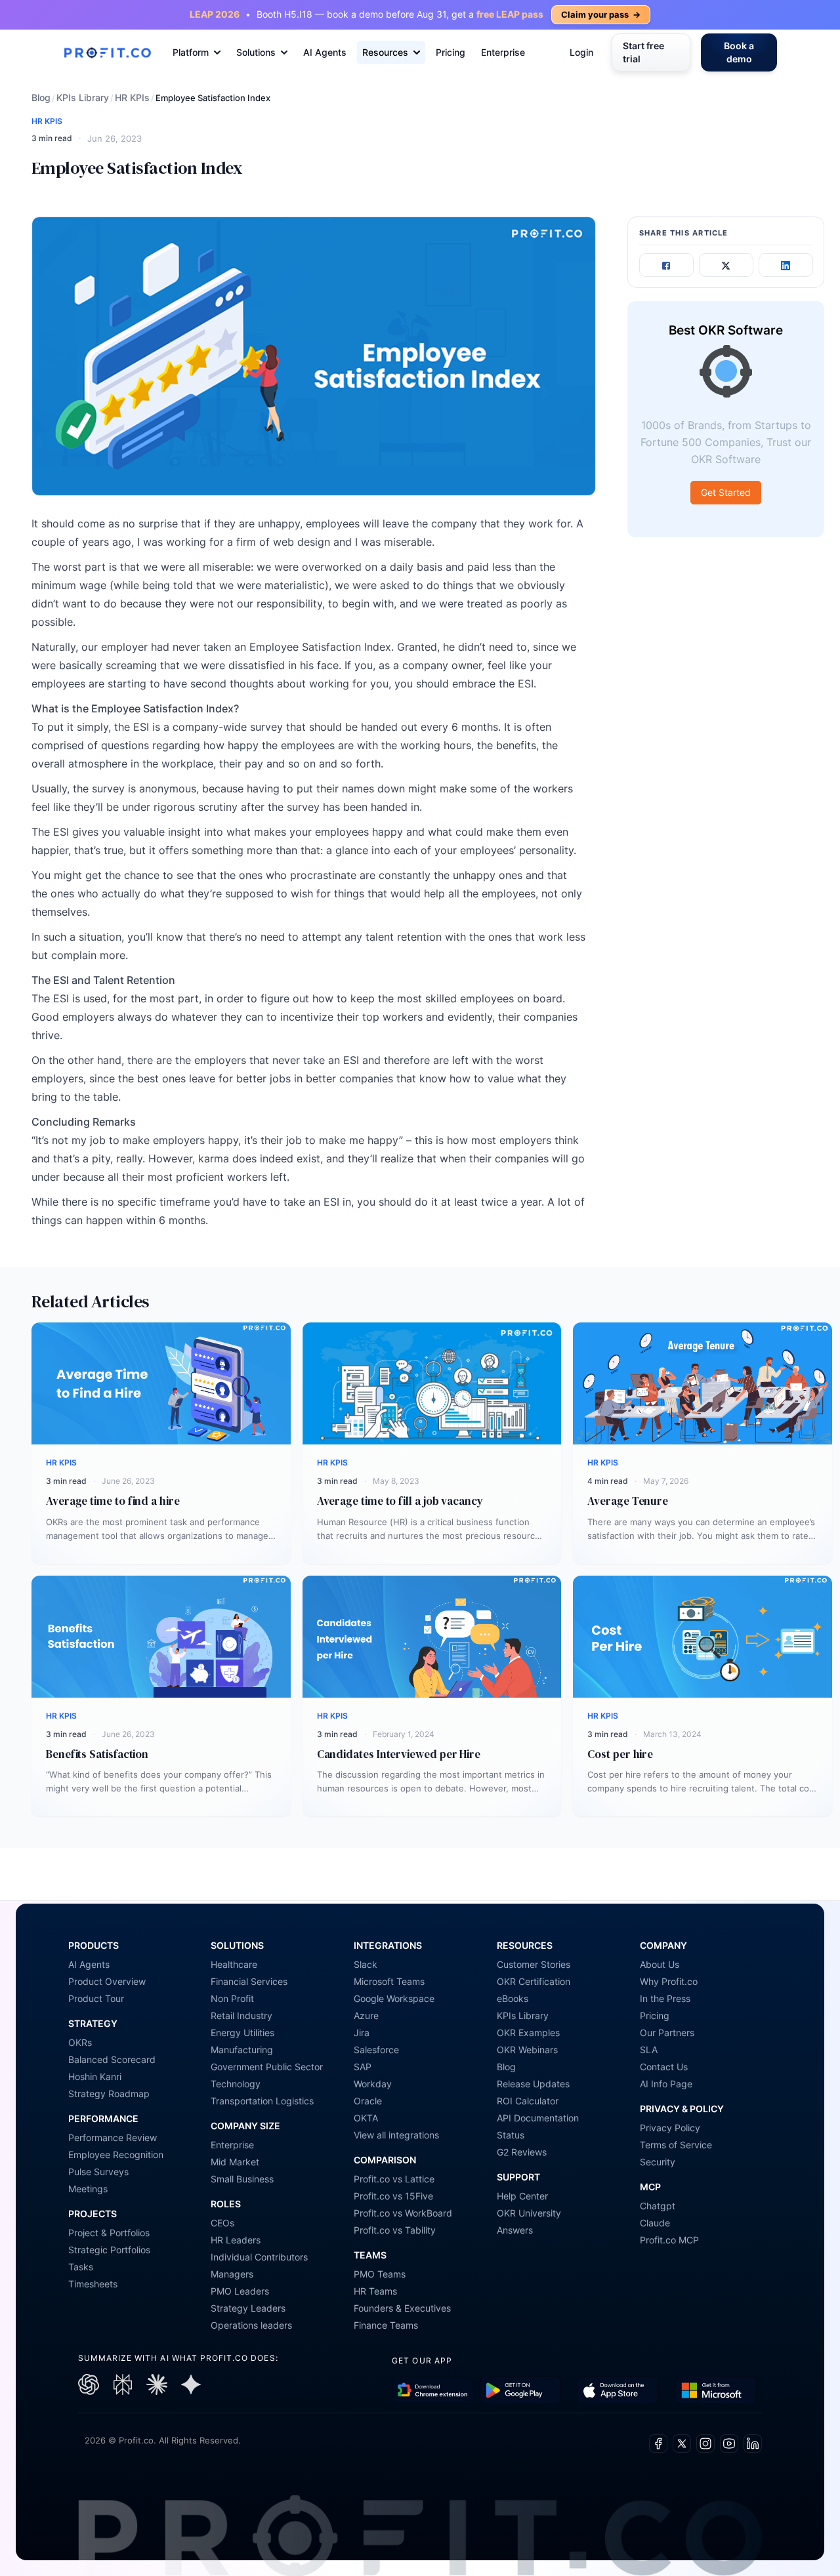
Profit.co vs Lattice (394, 2179)
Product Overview (107, 1981)
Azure (366, 2015)
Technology (236, 2084)
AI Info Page (666, 2084)
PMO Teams (380, 2274)
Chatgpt (658, 2206)
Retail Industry (241, 2015)
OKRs (80, 2042)
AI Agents (325, 52)
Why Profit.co (669, 1981)
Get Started (726, 493)
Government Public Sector (267, 2067)
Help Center (522, 2196)
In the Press (665, 1998)
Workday (373, 2084)
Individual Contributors (259, 2257)
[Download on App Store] (618, 2391)
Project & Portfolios (109, 2233)
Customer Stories (534, 1964)
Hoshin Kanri (95, 2076)
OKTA (366, 2118)
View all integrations (396, 2135)
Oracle (368, 2101)
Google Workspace (394, 1998)
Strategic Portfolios (109, 2250)
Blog (41, 97)
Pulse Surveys (98, 2172)
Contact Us (664, 2067)
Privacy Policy (670, 2128)
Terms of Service (676, 2145)
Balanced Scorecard (112, 2059)
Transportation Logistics (262, 2101)
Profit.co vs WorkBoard (403, 2213)
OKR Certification (534, 1981)
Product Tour (96, 1998)
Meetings (88, 2189)
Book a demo (739, 52)
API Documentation (538, 2118)
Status (511, 2135)
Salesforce (376, 2050)
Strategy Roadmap (109, 2094)
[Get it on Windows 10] (716, 2391)
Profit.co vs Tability (395, 2230)
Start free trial (643, 52)
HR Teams (375, 2291)
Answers (515, 2230)
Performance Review (113, 2137)
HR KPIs (132, 97)
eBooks (513, 1998)
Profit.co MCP (669, 2240)
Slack (366, 1964)
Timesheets (93, 2284)
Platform (191, 52)
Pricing (451, 52)
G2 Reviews (522, 2152)
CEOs (222, 2223)
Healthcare (234, 1964)
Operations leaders (251, 2325)
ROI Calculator (528, 2101)
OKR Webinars (527, 2050)
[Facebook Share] (666, 266)
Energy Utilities (242, 2033)
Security (658, 2162)
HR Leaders (236, 2240)
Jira (362, 2033)
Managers (232, 2274)
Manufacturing (242, 2050)
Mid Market (235, 2162)
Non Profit (232, 1998)
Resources (385, 52)
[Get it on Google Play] (433, 2391)
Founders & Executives (402, 2308)
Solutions (256, 52)
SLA (649, 2050)
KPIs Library (83, 97)
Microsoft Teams (389, 1981)
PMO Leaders (240, 2291)
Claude (655, 2223)
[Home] (107, 53)
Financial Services (249, 1981)
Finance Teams (386, 2325)
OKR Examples (528, 2033)
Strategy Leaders (248, 2308)
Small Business (242, 2179)
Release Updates (533, 2084)
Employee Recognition (116, 2155)
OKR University (529, 2213)
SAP (363, 2067)
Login (581, 52)
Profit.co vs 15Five (393, 2196)
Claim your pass (601, 14)
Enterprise (503, 52)
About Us (660, 1964)
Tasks (81, 2267)
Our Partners (667, 2033)
